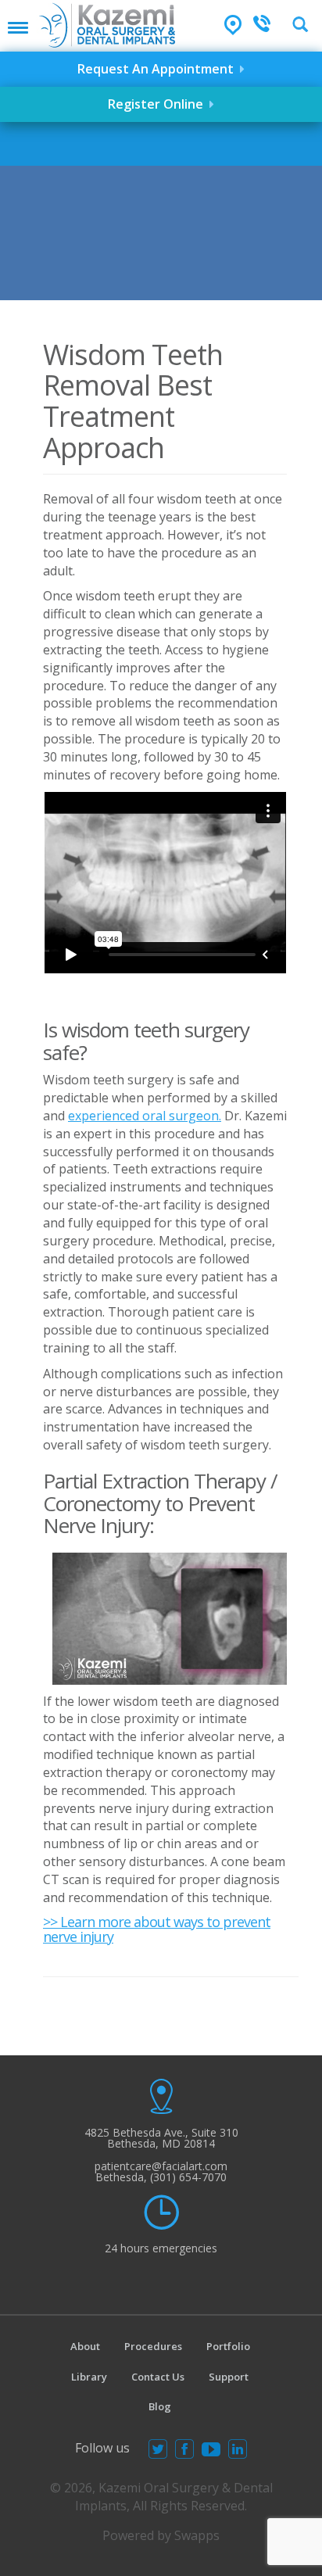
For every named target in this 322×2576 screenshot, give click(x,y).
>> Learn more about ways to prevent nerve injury (157, 1929)
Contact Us (158, 2377)
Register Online (159, 104)
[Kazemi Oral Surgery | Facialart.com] (107, 24)
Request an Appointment (159, 69)
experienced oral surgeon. (145, 1116)
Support (229, 2377)
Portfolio (228, 2346)
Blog (160, 2406)
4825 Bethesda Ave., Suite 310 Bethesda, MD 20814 (161, 2138)
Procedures (153, 2346)
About (85, 2346)
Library (89, 2377)
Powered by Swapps (161, 2535)
